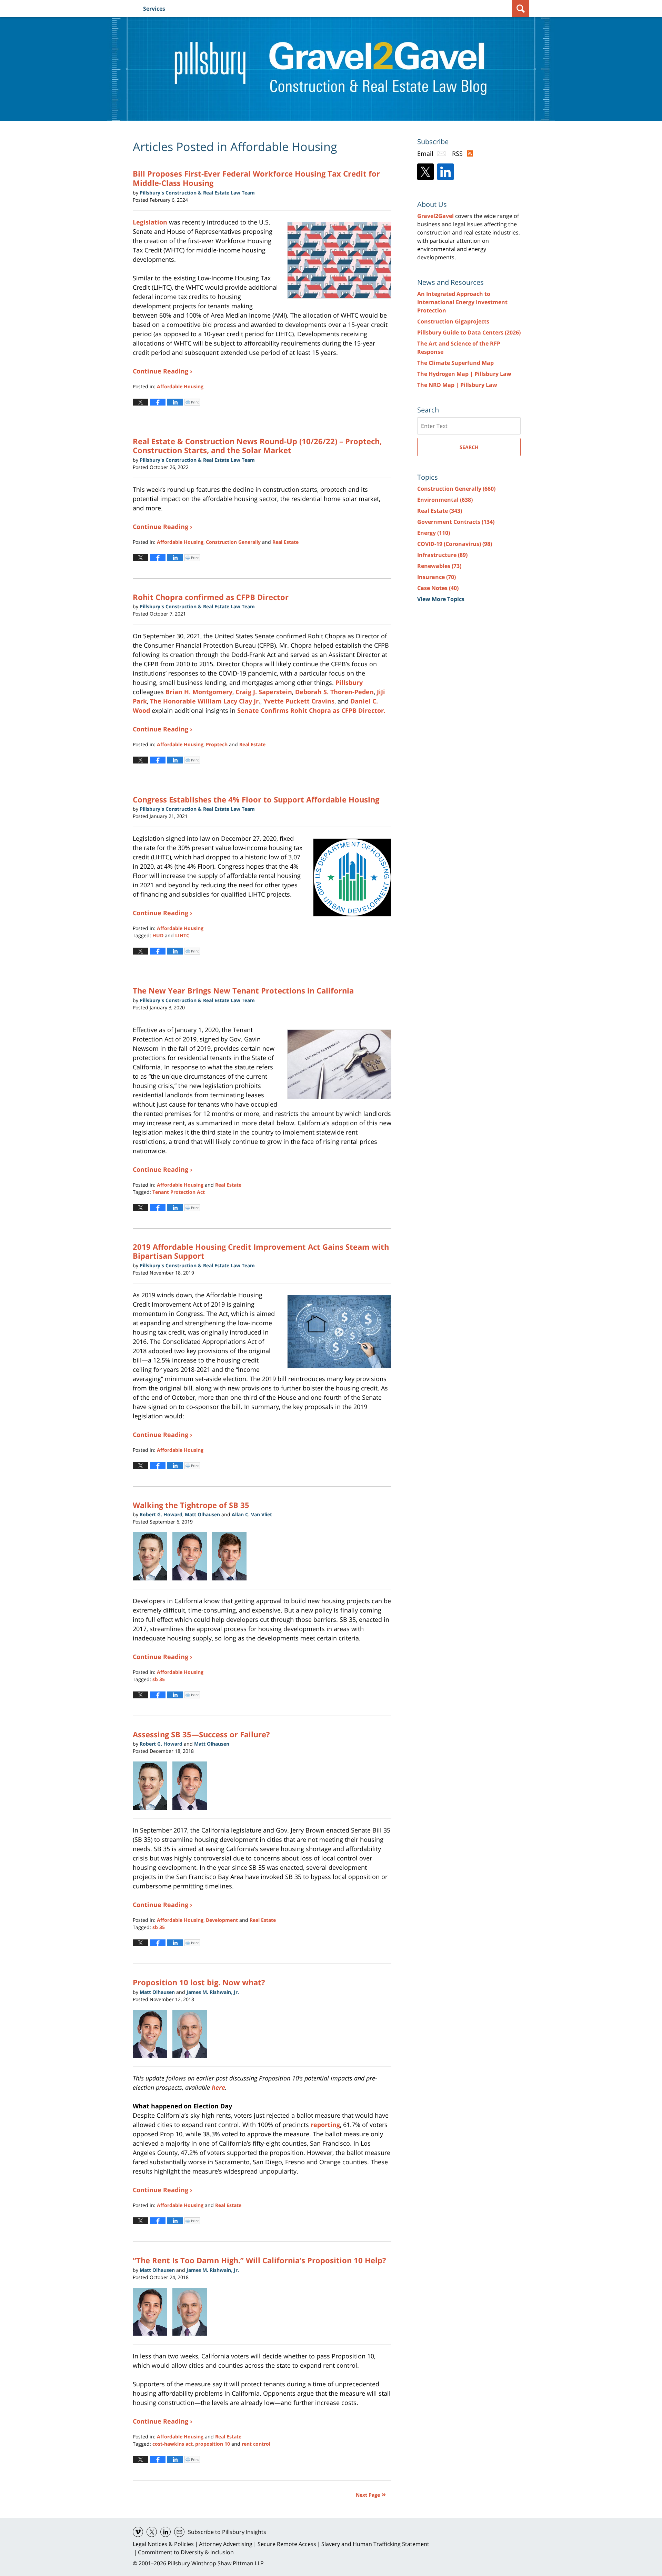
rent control (256, 2444)
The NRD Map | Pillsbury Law (457, 385)
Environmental (445, 500)
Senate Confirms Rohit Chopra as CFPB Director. (311, 710)
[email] (179, 2532)
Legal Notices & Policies (163, 2544)
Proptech (217, 744)
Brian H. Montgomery (199, 692)
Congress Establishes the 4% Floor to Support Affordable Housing (256, 799)
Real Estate (285, 542)
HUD (158, 935)
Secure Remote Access (287, 2544)
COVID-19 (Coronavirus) (455, 544)
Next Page (368, 2495)
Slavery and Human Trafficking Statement (375, 2544)
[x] (152, 2532)
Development (222, 1920)
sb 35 (159, 1679)
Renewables (439, 566)
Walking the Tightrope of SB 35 (191, 1505)
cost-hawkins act (173, 2444)
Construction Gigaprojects (453, 321)
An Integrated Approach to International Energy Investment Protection (462, 302)
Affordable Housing (180, 386)
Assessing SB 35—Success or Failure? (201, 1734)
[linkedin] (165, 2532)
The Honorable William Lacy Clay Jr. (205, 701)
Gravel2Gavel (435, 216)
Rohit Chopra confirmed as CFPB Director (211, 597)
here (218, 2087)
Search (469, 447)
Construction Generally (233, 542)
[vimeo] (138, 2532)
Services (154, 9)
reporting (325, 2125)
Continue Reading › (163, 371)
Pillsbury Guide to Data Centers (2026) (469, 332)
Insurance (437, 577)
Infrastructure (442, 555)
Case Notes (438, 588)
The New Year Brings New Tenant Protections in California (243, 990)
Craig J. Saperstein (264, 692)
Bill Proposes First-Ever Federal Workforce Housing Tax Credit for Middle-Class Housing (256, 178)
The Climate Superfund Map (455, 363)
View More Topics (441, 599)
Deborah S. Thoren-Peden (334, 692)
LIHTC (182, 935)
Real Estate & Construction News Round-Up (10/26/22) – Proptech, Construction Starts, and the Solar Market (257, 446)
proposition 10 (213, 2444)
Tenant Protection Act (179, 1192)
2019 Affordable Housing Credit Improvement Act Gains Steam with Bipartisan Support (261, 1251)
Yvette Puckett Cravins (299, 701)
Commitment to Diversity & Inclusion (186, 2552)
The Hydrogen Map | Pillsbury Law (464, 374)
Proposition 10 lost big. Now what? (199, 1982)
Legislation (150, 222)
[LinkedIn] (445, 172)
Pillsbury (349, 682)
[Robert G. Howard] (153, 1556)
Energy (434, 533)
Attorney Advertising (226, 2544)
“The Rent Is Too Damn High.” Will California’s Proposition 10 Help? (259, 2260)
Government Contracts (456, 522)
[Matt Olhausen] (153, 2034)
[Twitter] (425, 172)
